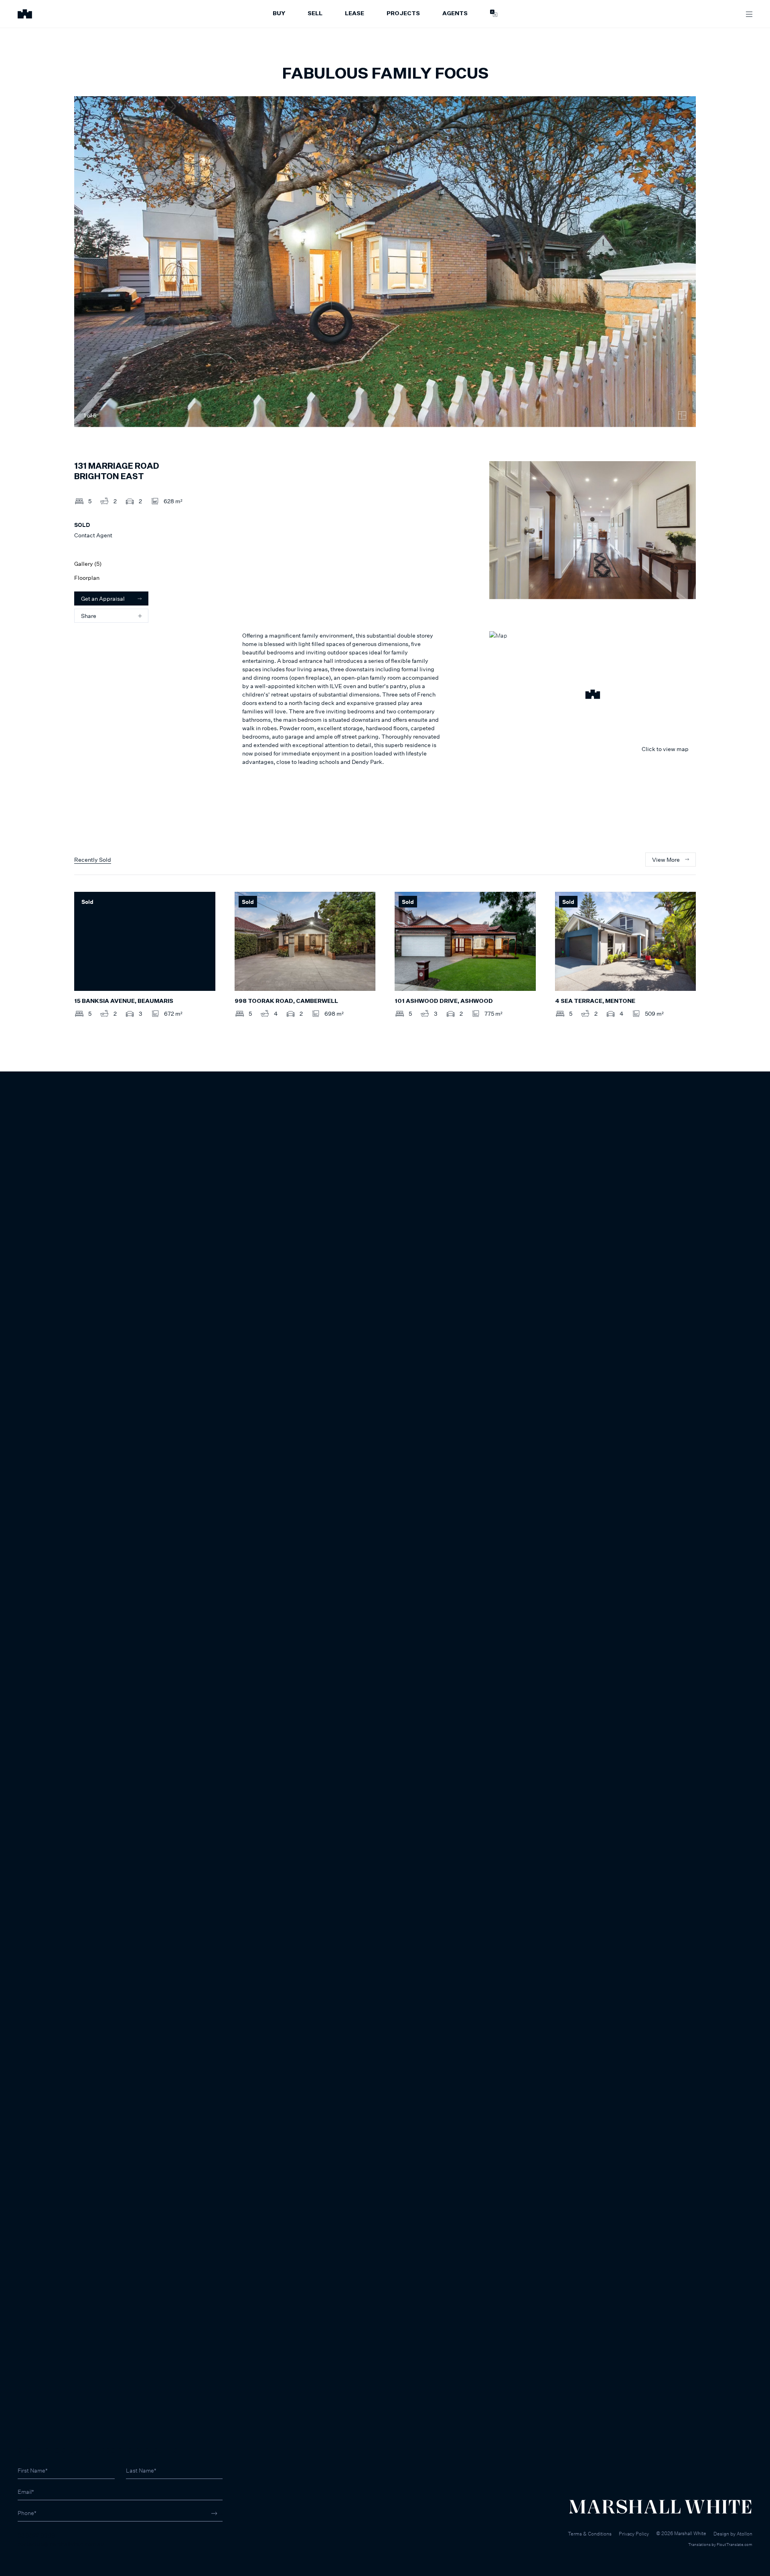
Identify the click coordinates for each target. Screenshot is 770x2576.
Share (89, 616)
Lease (355, 14)
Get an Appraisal (103, 598)
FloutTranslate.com (735, 2544)
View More (666, 860)
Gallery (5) (88, 564)
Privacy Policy (634, 2534)
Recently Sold (93, 860)
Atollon (745, 2534)
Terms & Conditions (590, 2534)
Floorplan (87, 578)
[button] (593, 695)
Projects (403, 14)
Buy (279, 14)
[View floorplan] (682, 415)
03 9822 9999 (36, 2535)
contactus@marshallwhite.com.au (61, 2544)
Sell (315, 14)
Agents (455, 14)
